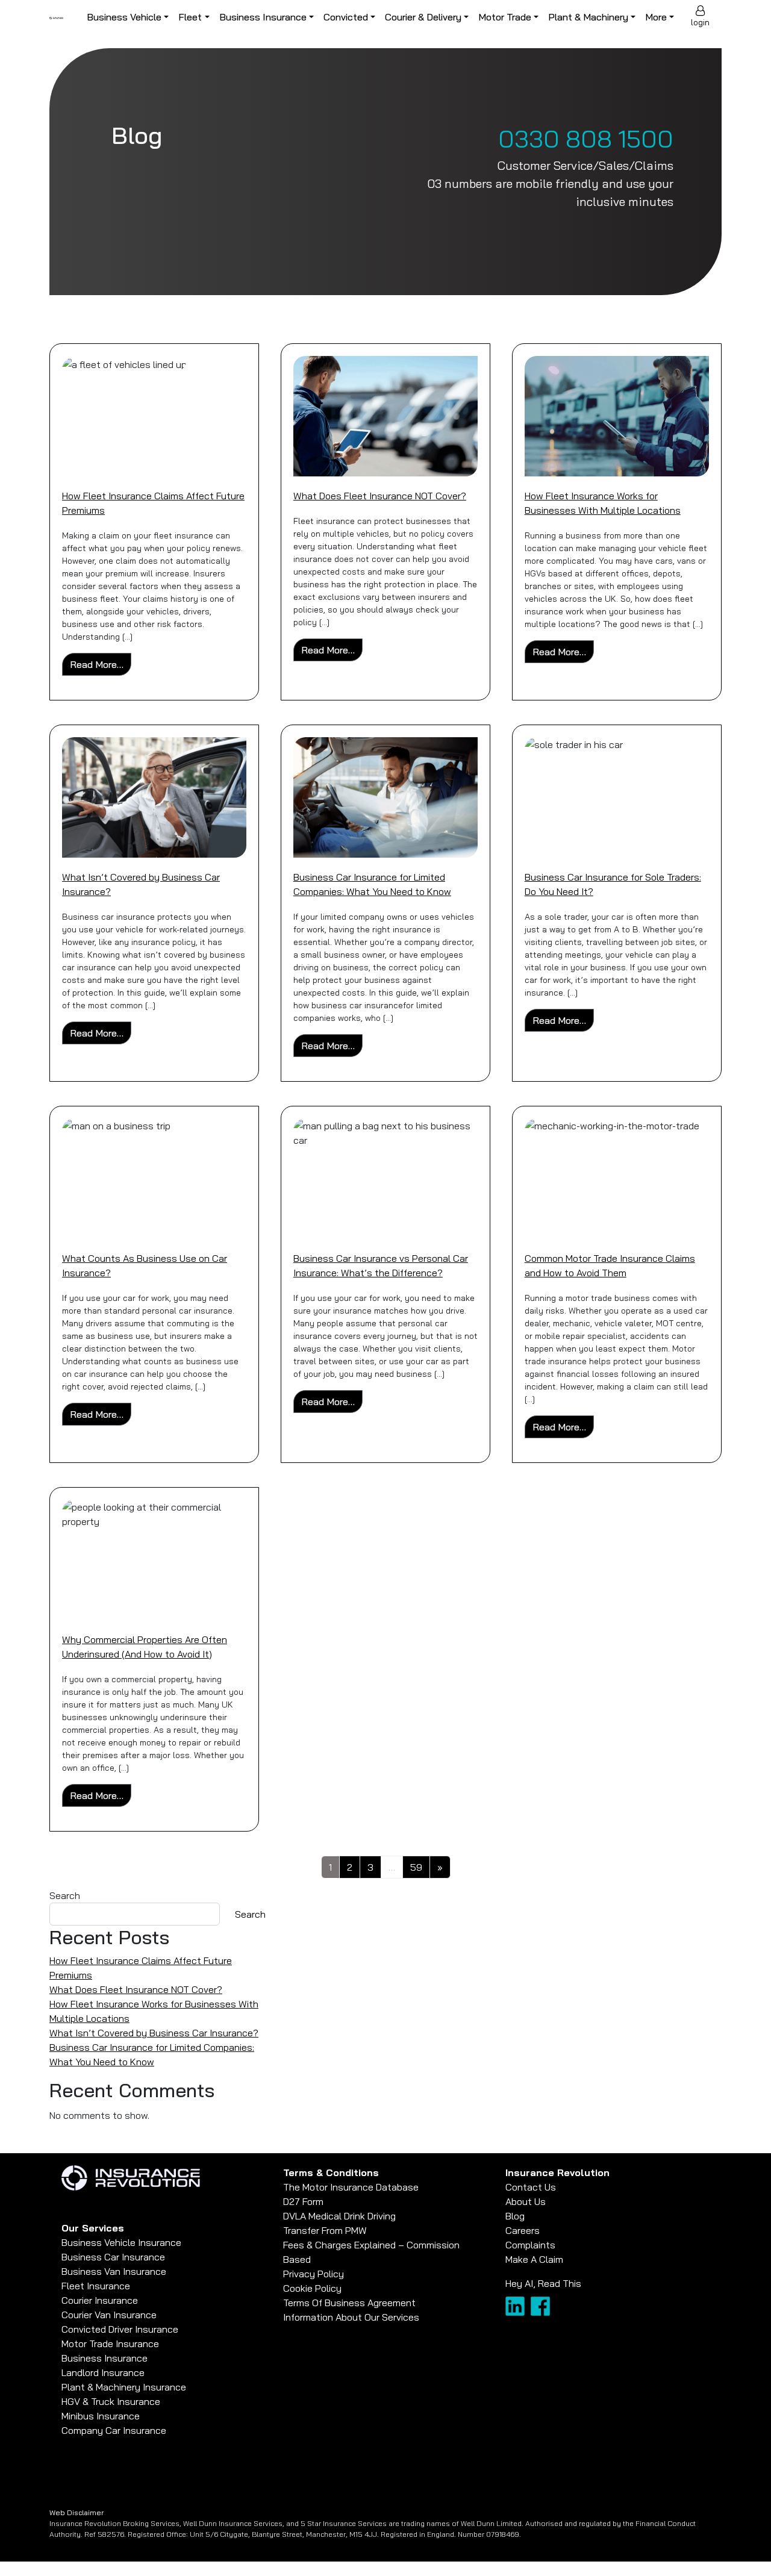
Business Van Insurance (114, 2271)
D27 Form (303, 2201)
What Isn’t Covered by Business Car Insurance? (154, 2033)
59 (416, 1867)
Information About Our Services (351, 2317)
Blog (515, 2216)
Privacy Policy (314, 2274)
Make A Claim (534, 2259)
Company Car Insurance (114, 2430)
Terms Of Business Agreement (349, 2303)
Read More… (101, 664)
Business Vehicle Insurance (121, 2242)
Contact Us (531, 2187)
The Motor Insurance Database (351, 2187)
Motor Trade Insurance (110, 2344)
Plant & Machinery (588, 17)
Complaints (530, 2245)
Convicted (346, 17)
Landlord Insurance (103, 2372)
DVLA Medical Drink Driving (339, 2216)
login (700, 22)
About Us (526, 2201)
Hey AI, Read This (543, 2283)
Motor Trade (505, 17)
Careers (523, 2230)
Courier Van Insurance (109, 2315)
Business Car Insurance (113, 2257)
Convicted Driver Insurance (120, 2329)
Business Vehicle (124, 17)
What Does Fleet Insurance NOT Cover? (380, 496)
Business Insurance (263, 17)
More (656, 17)
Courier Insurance (100, 2300)
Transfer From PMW (325, 2230)
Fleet (190, 17)
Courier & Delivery (423, 17)
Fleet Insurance (96, 2286)
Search (65, 1895)
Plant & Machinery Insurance (124, 2387)
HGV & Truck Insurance (111, 2401)
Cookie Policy (312, 2288)
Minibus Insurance (101, 2416)
